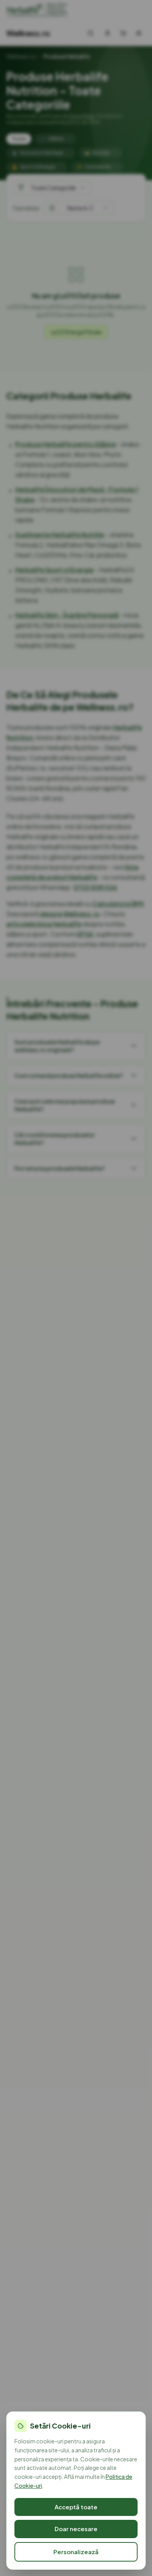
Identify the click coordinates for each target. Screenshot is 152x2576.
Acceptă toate (76, 2507)
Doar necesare (76, 2529)
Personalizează (76, 2552)
